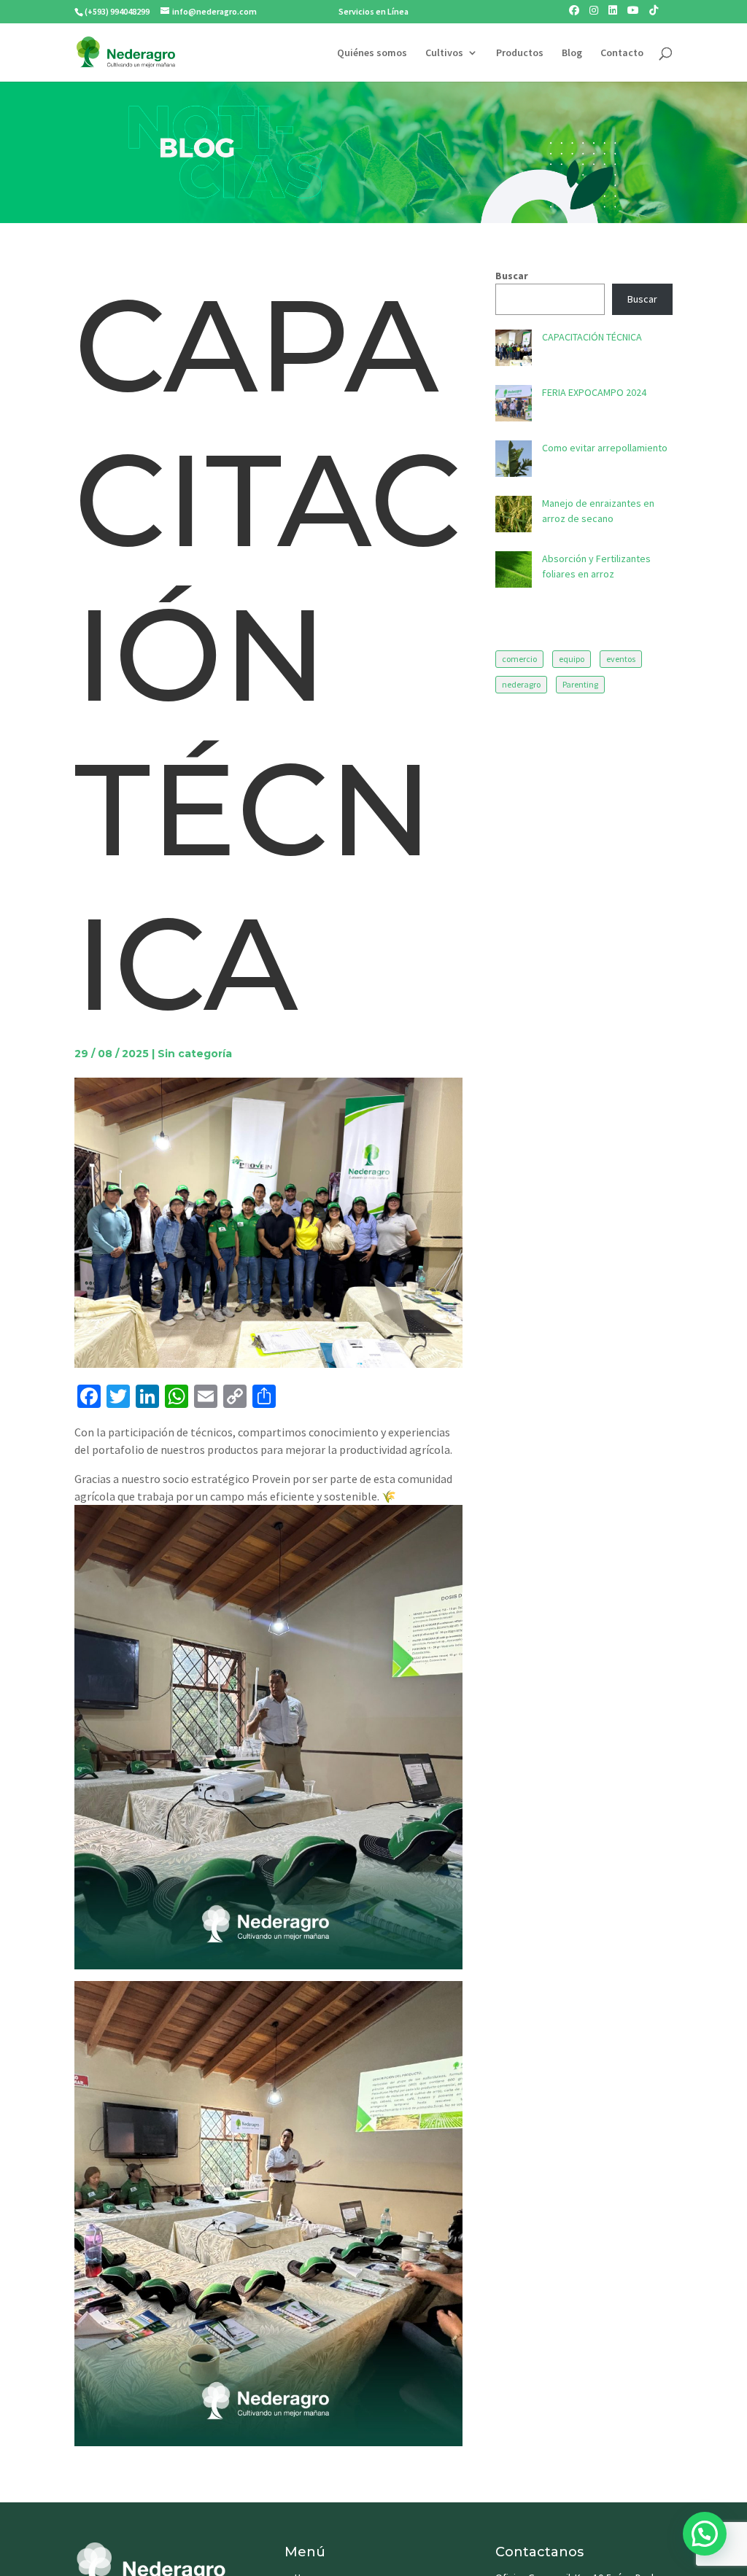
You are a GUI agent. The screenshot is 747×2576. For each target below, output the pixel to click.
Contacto (622, 53)
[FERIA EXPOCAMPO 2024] (514, 405)
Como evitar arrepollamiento (605, 448)
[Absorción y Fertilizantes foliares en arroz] (514, 572)
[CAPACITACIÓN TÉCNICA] (514, 350)
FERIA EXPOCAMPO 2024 (594, 392)
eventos (621, 659)
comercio (519, 659)
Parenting (580, 684)
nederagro (521, 684)
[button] (705, 2534)
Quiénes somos (372, 53)
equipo (572, 659)
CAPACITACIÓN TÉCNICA (592, 337)
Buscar (512, 276)
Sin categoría (195, 1054)
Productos (520, 53)
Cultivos (444, 53)
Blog (572, 53)
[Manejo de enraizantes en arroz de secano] (514, 516)
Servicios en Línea (373, 11)
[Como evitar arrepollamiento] (514, 461)
